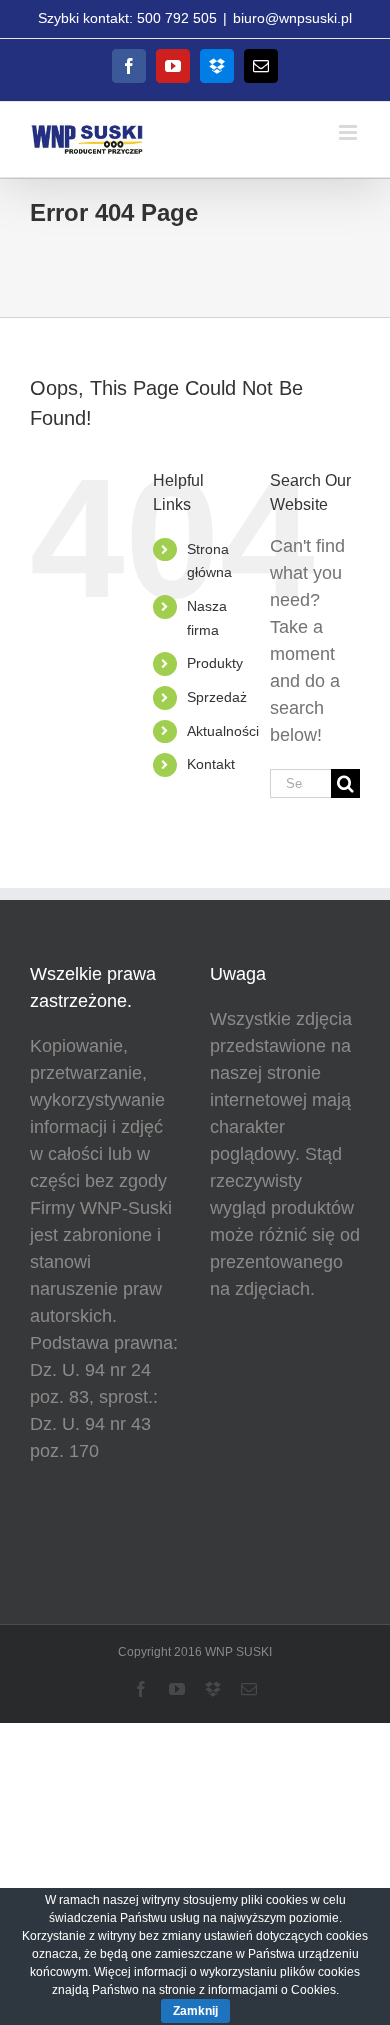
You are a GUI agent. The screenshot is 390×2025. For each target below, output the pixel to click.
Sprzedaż (217, 697)
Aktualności (223, 731)
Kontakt (211, 764)
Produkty (215, 663)
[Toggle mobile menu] (349, 132)
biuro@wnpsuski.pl (292, 18)
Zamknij (195, 2011)
